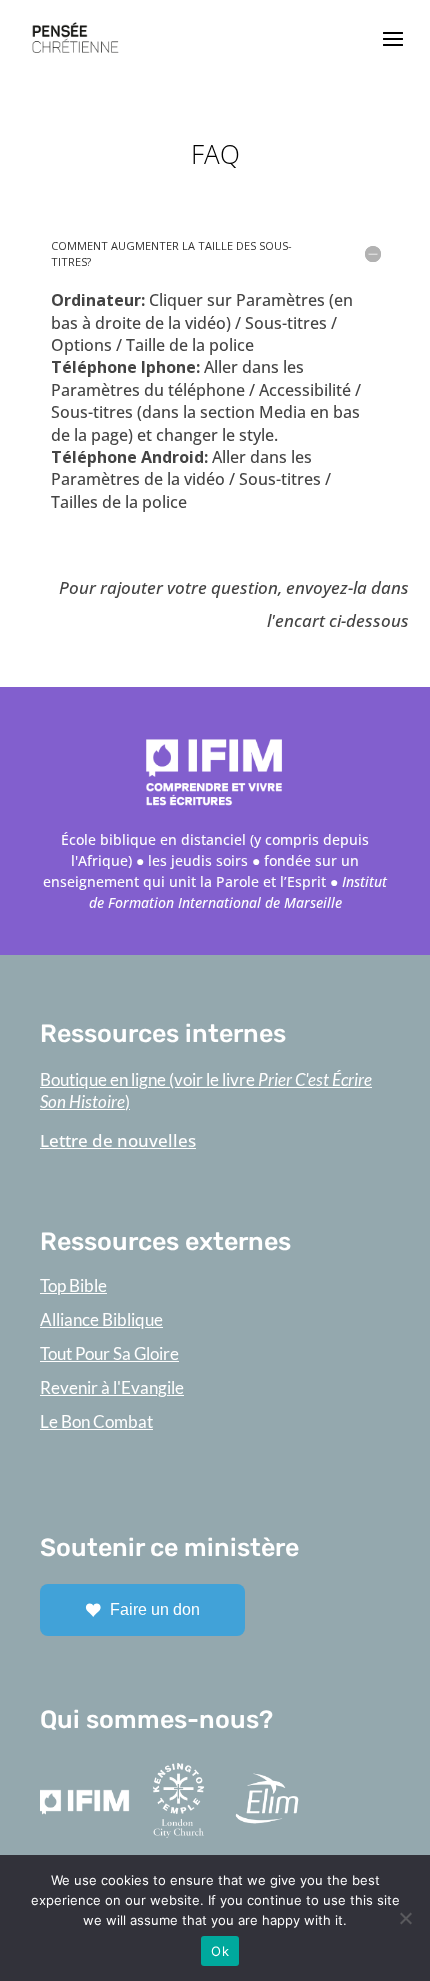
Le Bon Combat (96, 1421)
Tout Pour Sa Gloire (109, 1353)
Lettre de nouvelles (118, 1140)
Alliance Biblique (101, 1319)
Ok (220, 1951)
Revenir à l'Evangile (112, 1387)
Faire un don (155, 1609)
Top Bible (73, 1285)
